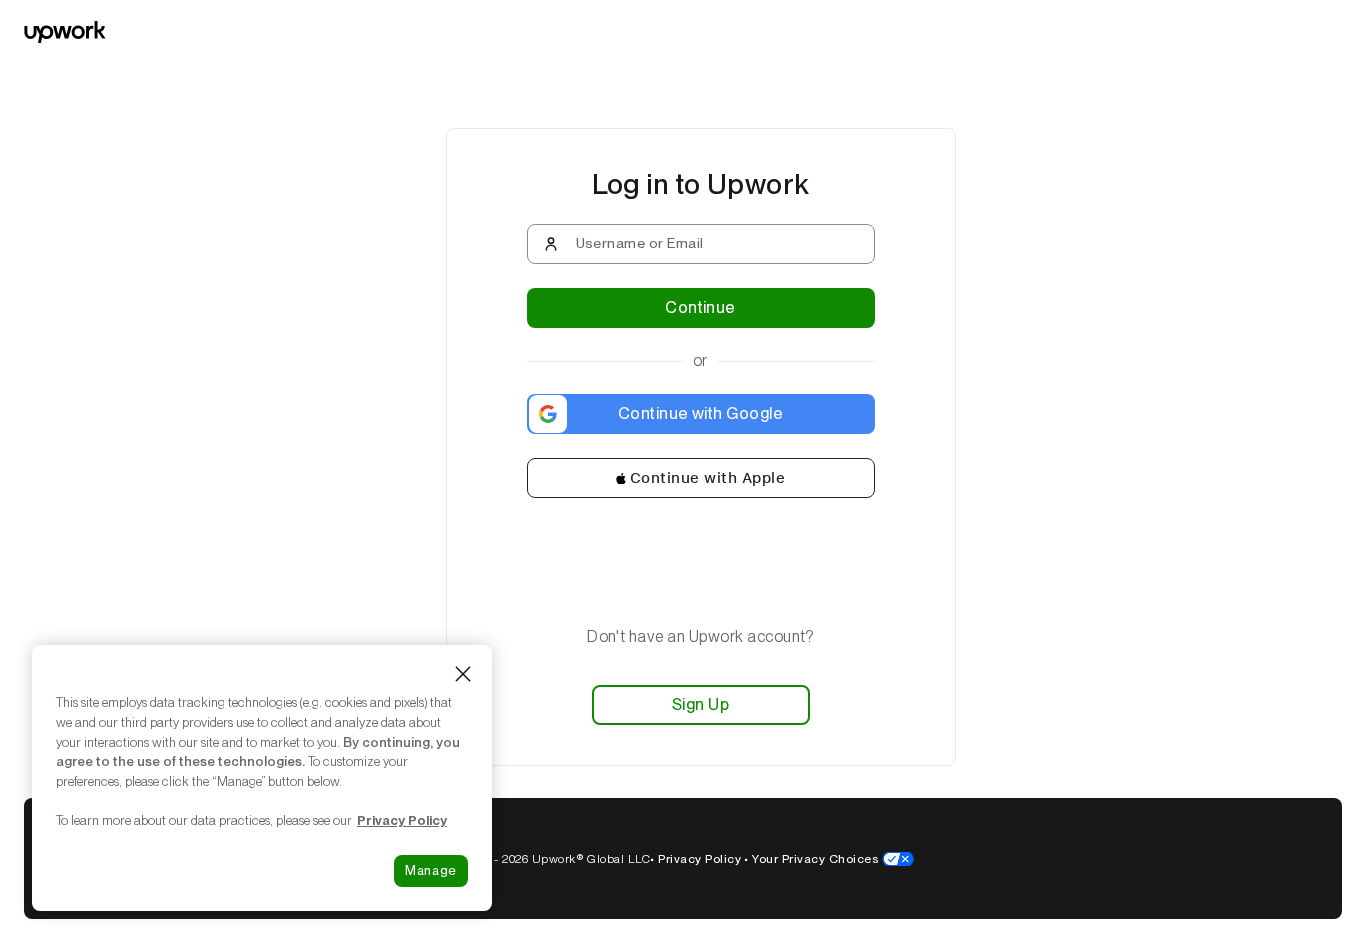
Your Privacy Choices (831, 859)
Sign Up (700, 704)
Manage (431, 870)
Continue (700, 307)
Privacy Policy (700, 859)
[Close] (463, 674)
